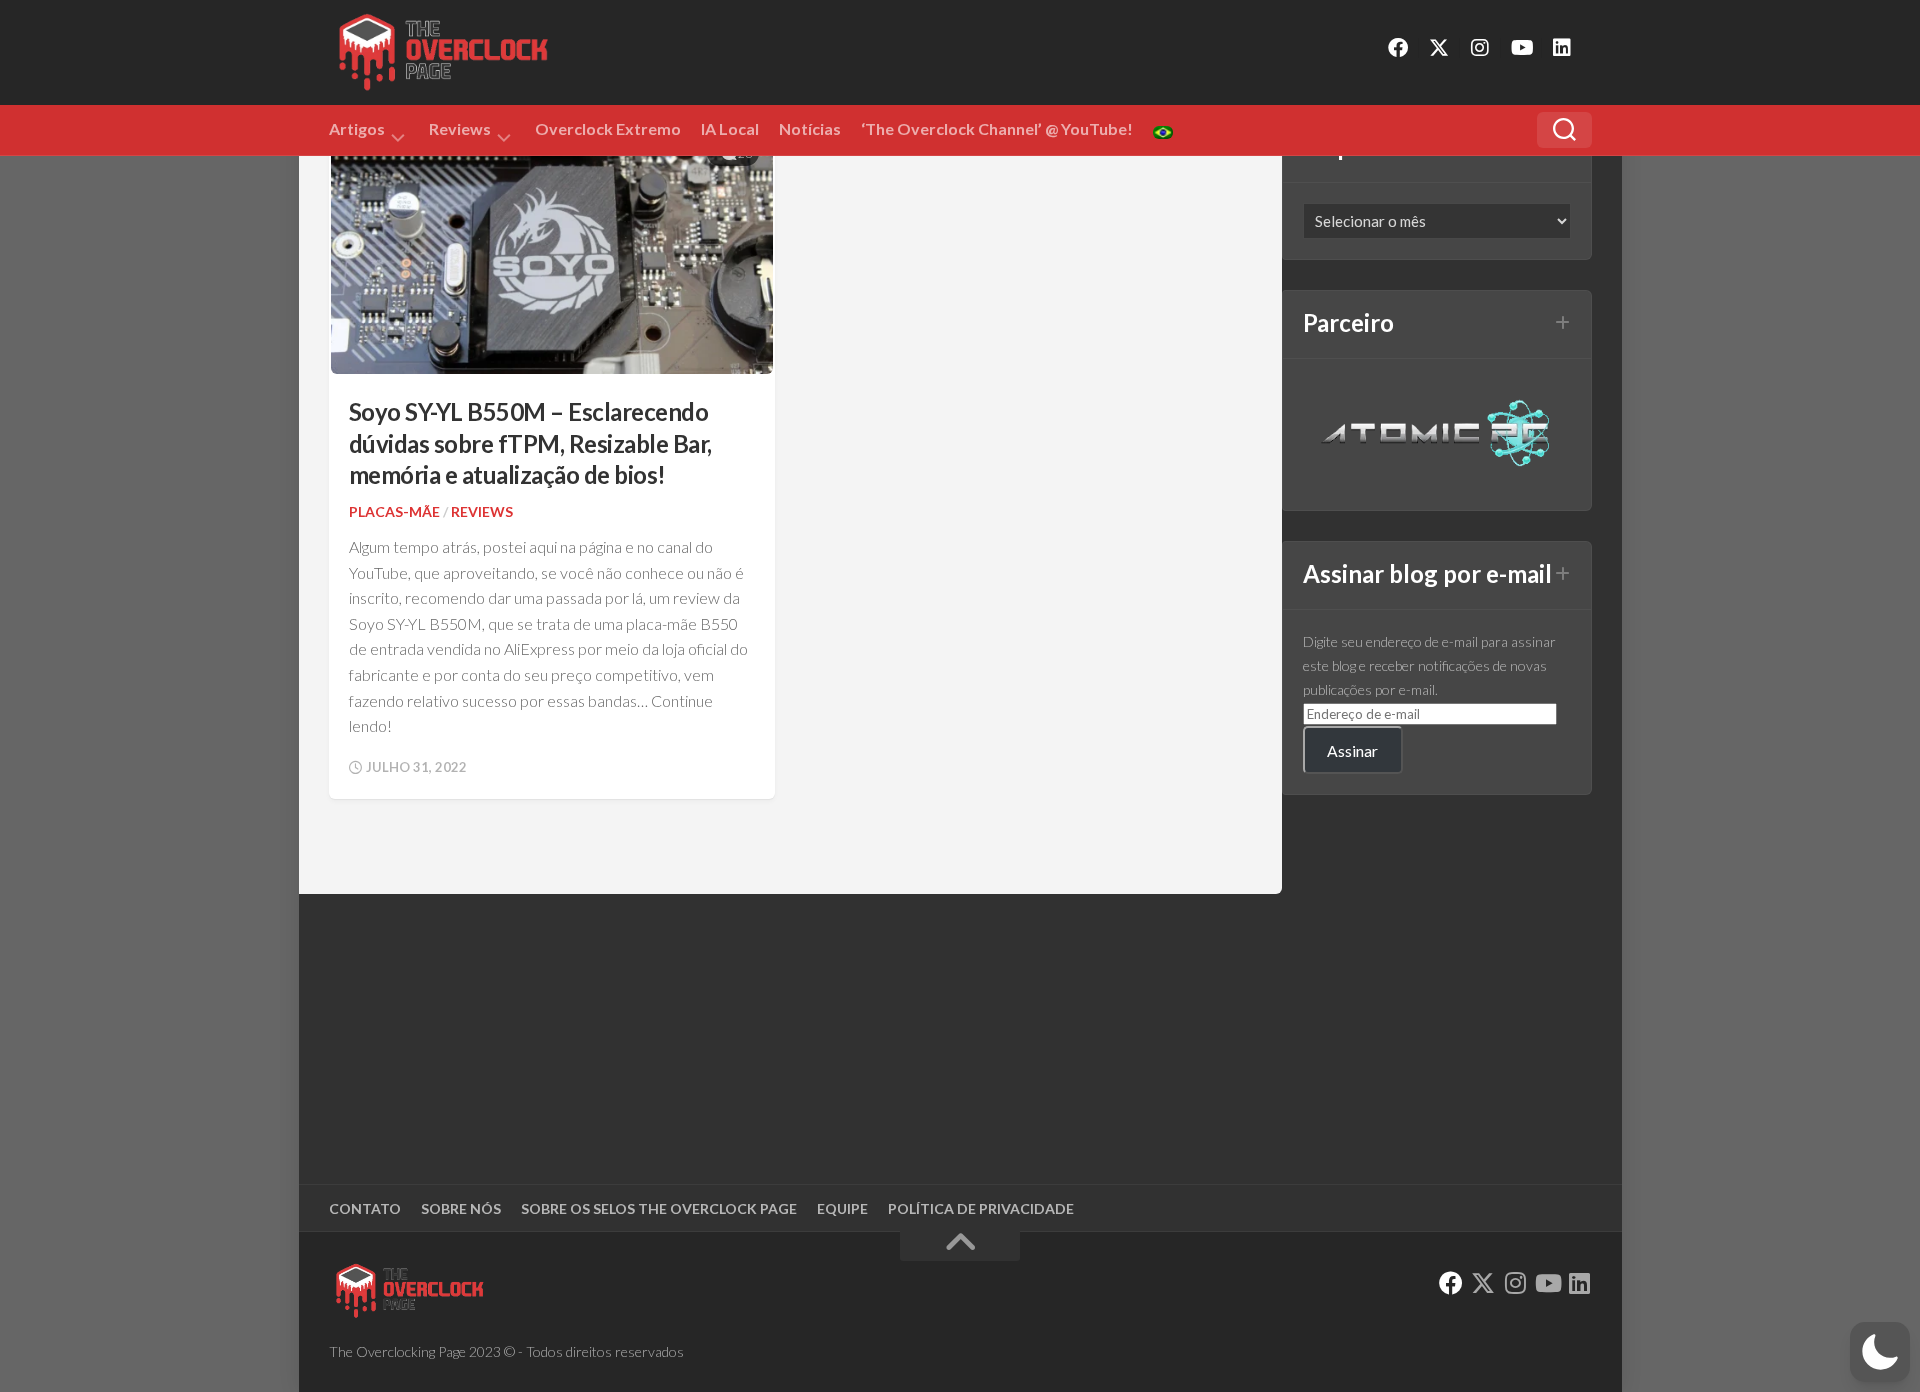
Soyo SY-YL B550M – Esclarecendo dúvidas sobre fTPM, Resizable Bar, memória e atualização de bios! (530, 442)
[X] (1439, 48)
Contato (365, 1208)
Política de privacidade (981, 1208)
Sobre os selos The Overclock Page (659, 1208)
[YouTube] (1521, 48)
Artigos (357, 132)
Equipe (842, 1208)
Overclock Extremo (608, 128)
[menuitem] (1163, 132)
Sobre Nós (461, 1208)
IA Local (730, 128)
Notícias (810, 128)
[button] (1880, 1352)
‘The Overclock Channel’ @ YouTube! (997, 128)
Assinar (1352, 750)
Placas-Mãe (394, 511)
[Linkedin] (1562, 48)
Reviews (460, 132)
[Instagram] (1480, 48)
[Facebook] (1398, 48)
